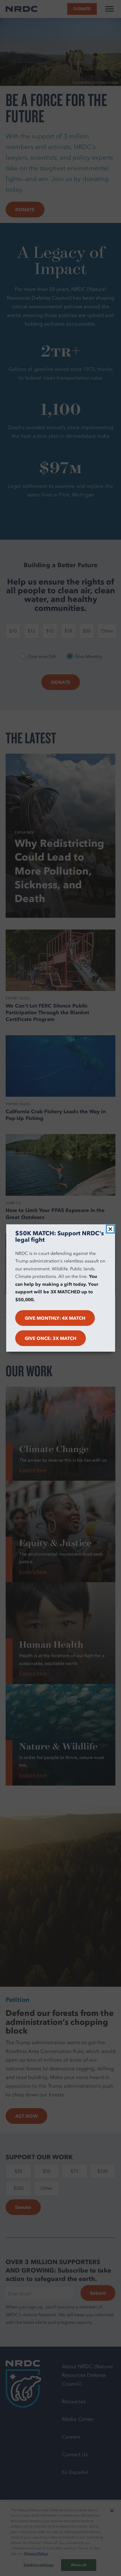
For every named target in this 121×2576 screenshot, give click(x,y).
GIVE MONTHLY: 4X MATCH (55, 1318)
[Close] (110, 1229)
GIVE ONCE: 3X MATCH (51, 1338)
